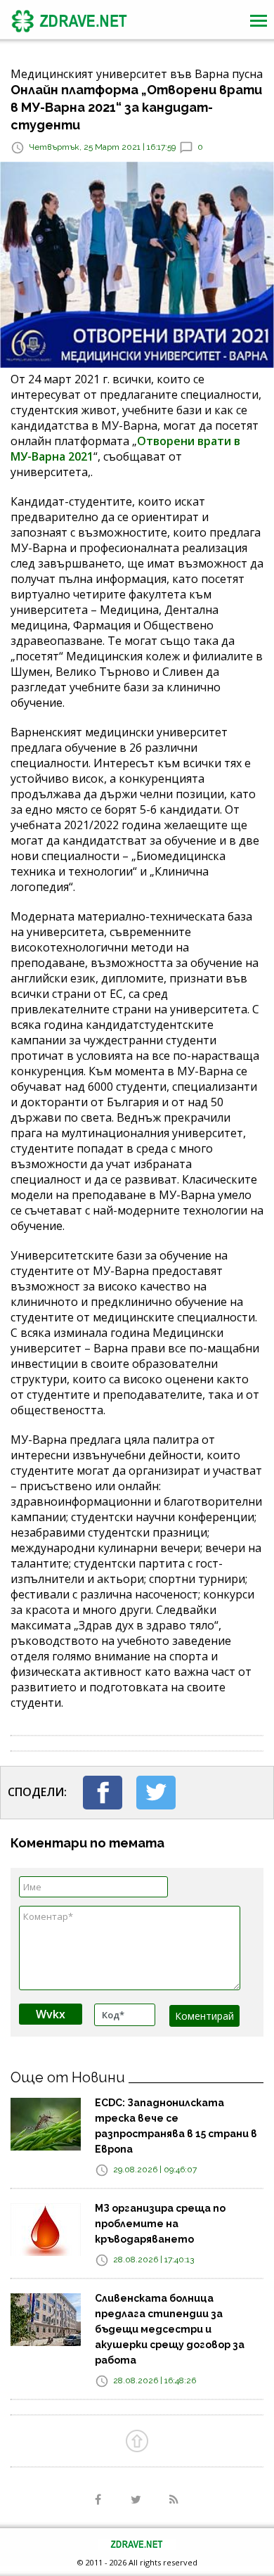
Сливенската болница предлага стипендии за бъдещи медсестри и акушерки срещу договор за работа (170, 2329)
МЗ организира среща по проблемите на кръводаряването (160, 2224)
